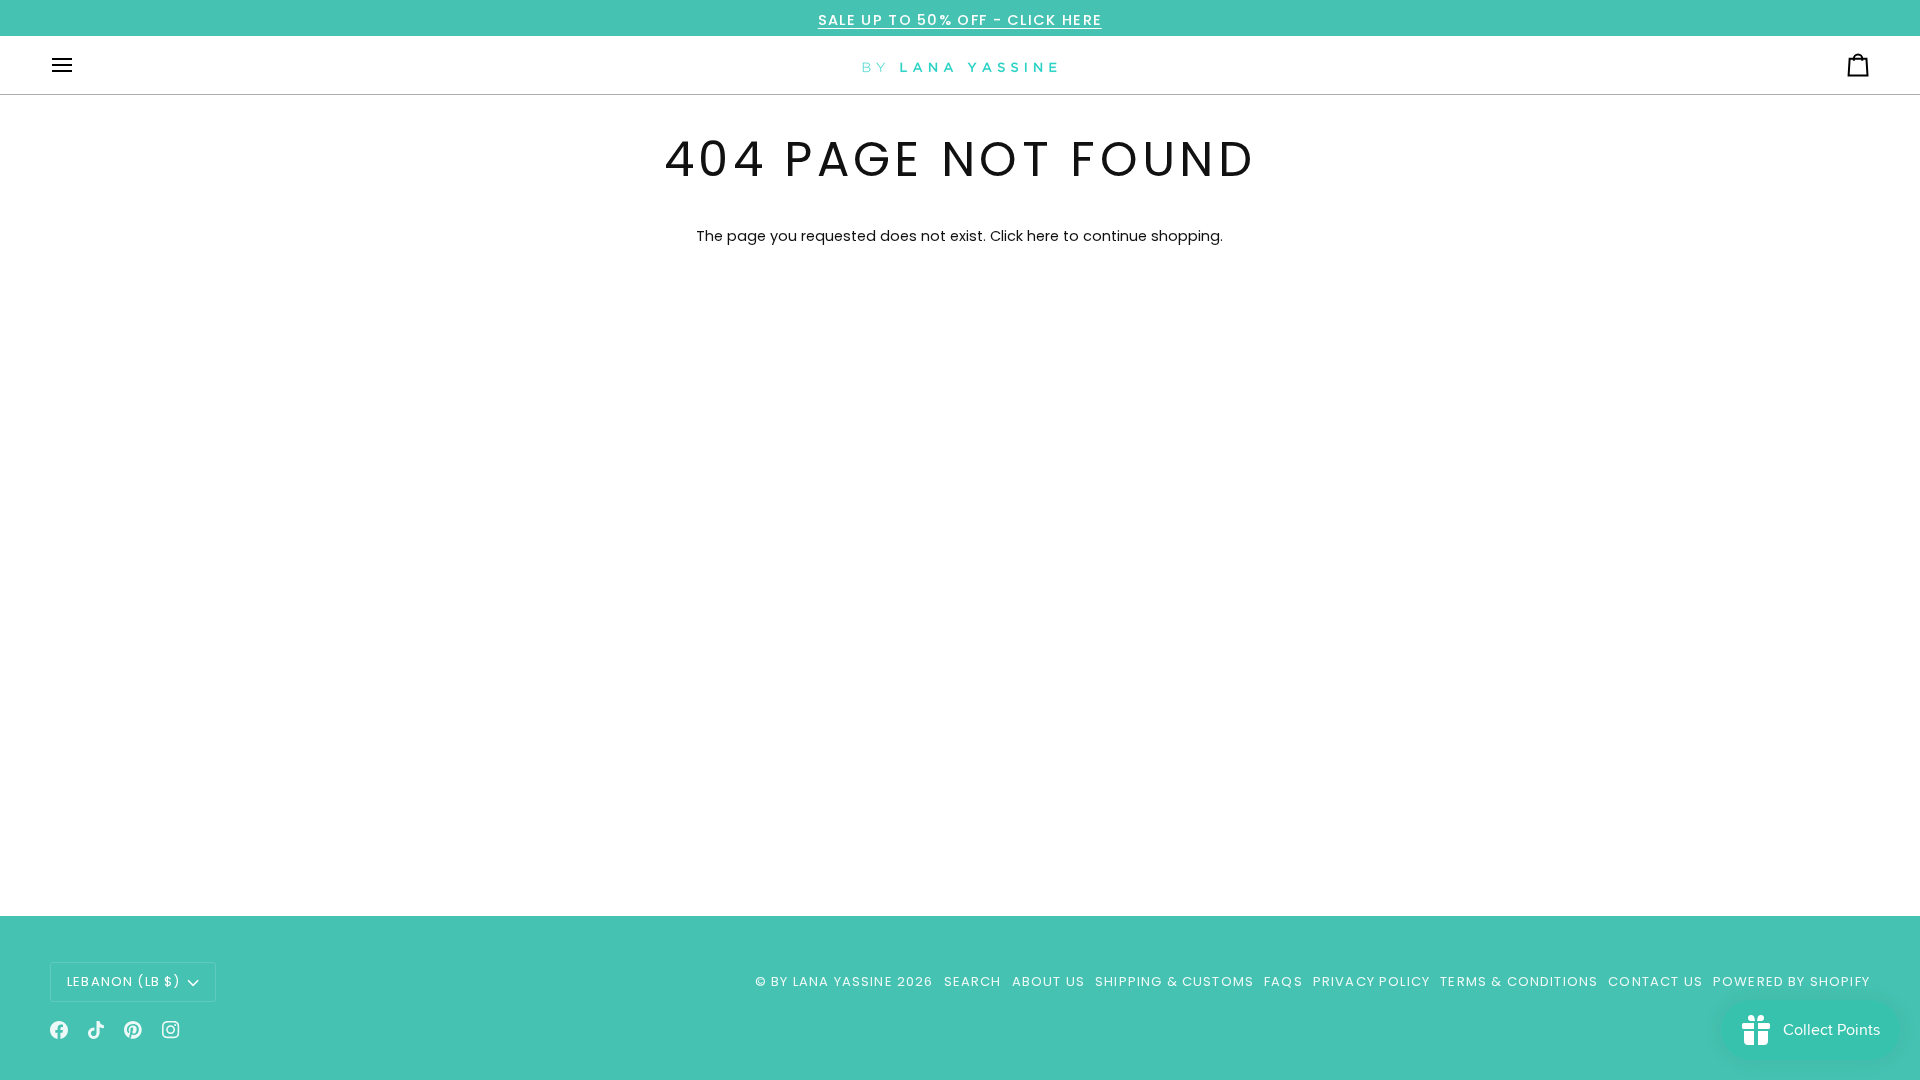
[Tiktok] (96, 1030)
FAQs (1283, 981)
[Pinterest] (133, 1030)
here (1043, 236)
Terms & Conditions (1519, 981)
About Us (1048, 981)
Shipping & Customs (1174, 981)
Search (973, 981)
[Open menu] (80, 65)
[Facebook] (59, 1030)
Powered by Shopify (1791, 981)
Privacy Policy (1371, 981)
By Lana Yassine (832, 981)
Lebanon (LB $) (123, 981)
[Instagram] (171, 1030)
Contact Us (1655, 981)
